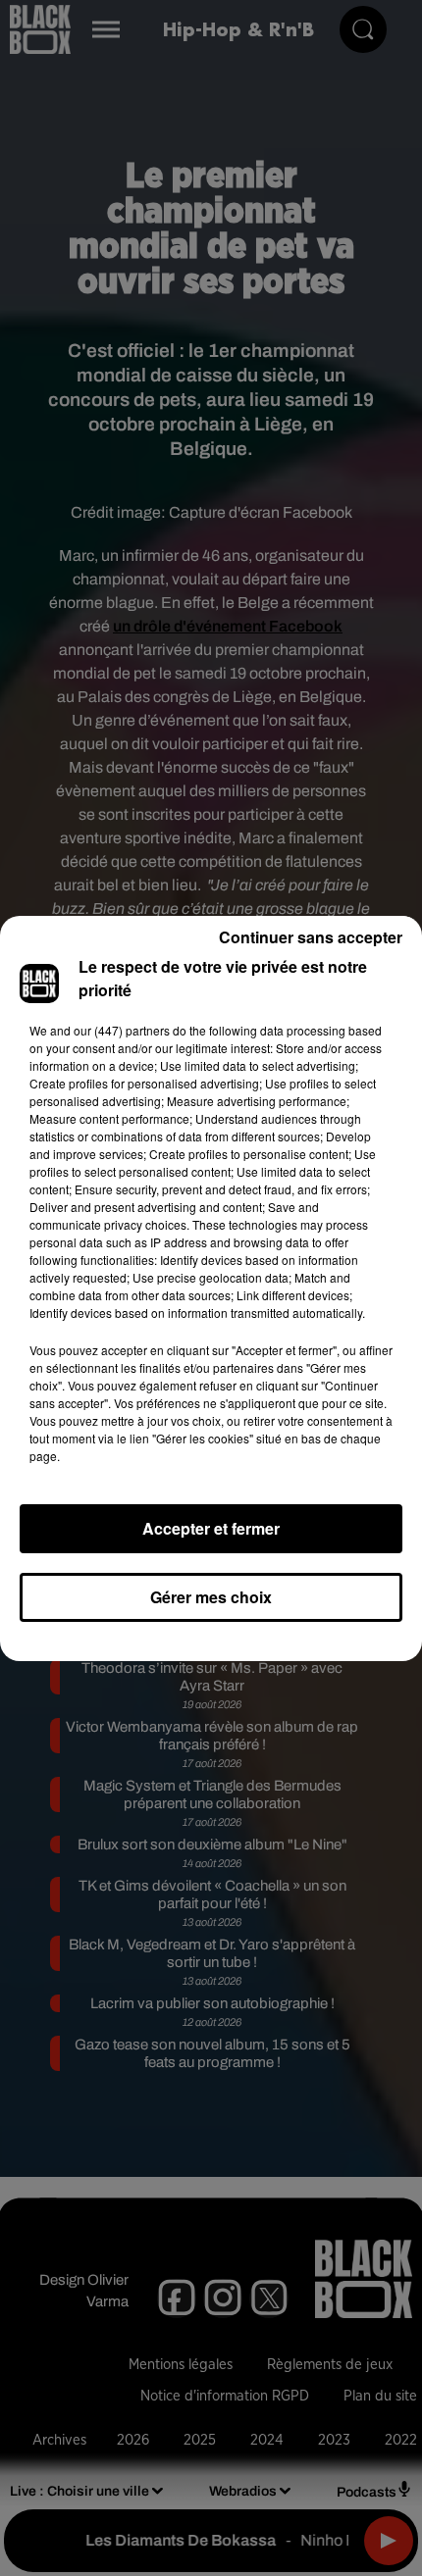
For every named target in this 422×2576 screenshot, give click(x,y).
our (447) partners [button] (122, 1030)
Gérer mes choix (211, 1597)
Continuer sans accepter (311, 937)
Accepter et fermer (211, 1528)
